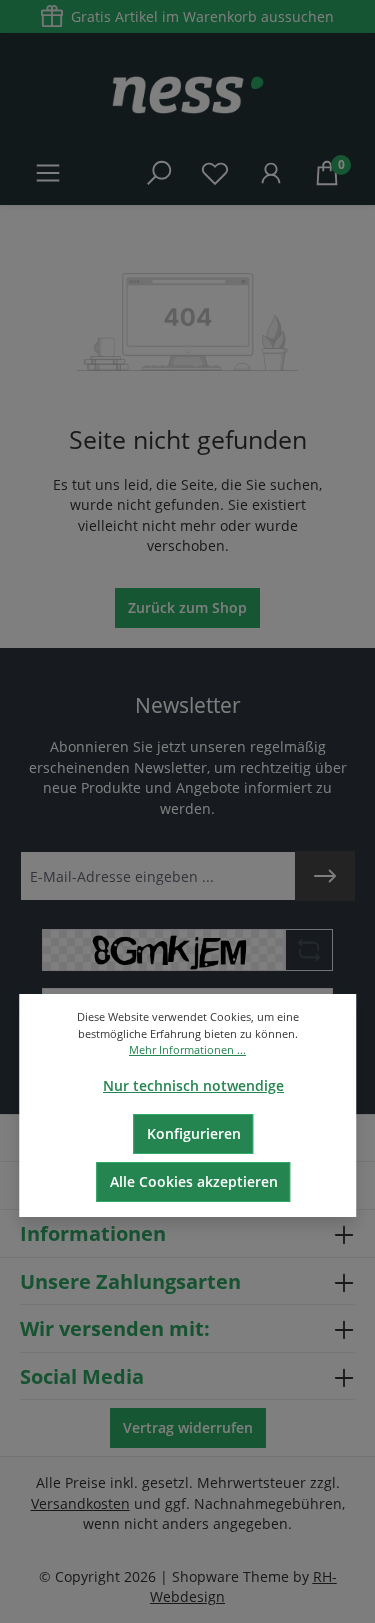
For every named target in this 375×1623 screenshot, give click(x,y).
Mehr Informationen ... (187, 1049)
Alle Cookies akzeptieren (194, 1181)
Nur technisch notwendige (193, 1085)
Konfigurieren (194, 1133)
